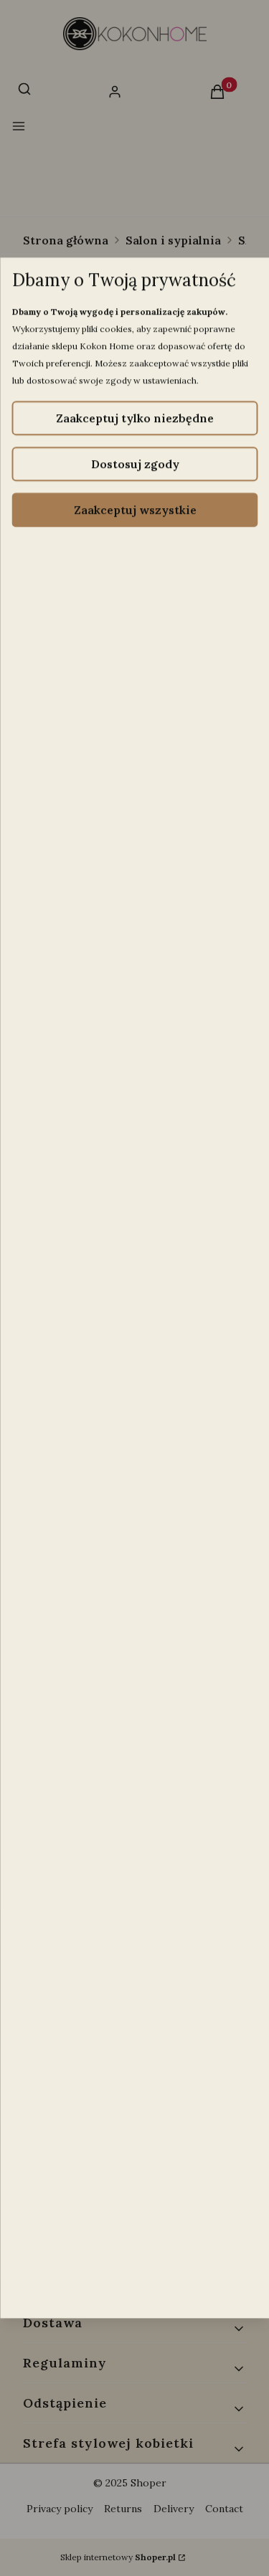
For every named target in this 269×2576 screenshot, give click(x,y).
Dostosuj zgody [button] (134, 464)
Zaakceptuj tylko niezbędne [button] (135, 418)
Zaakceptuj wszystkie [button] (134, 510)
